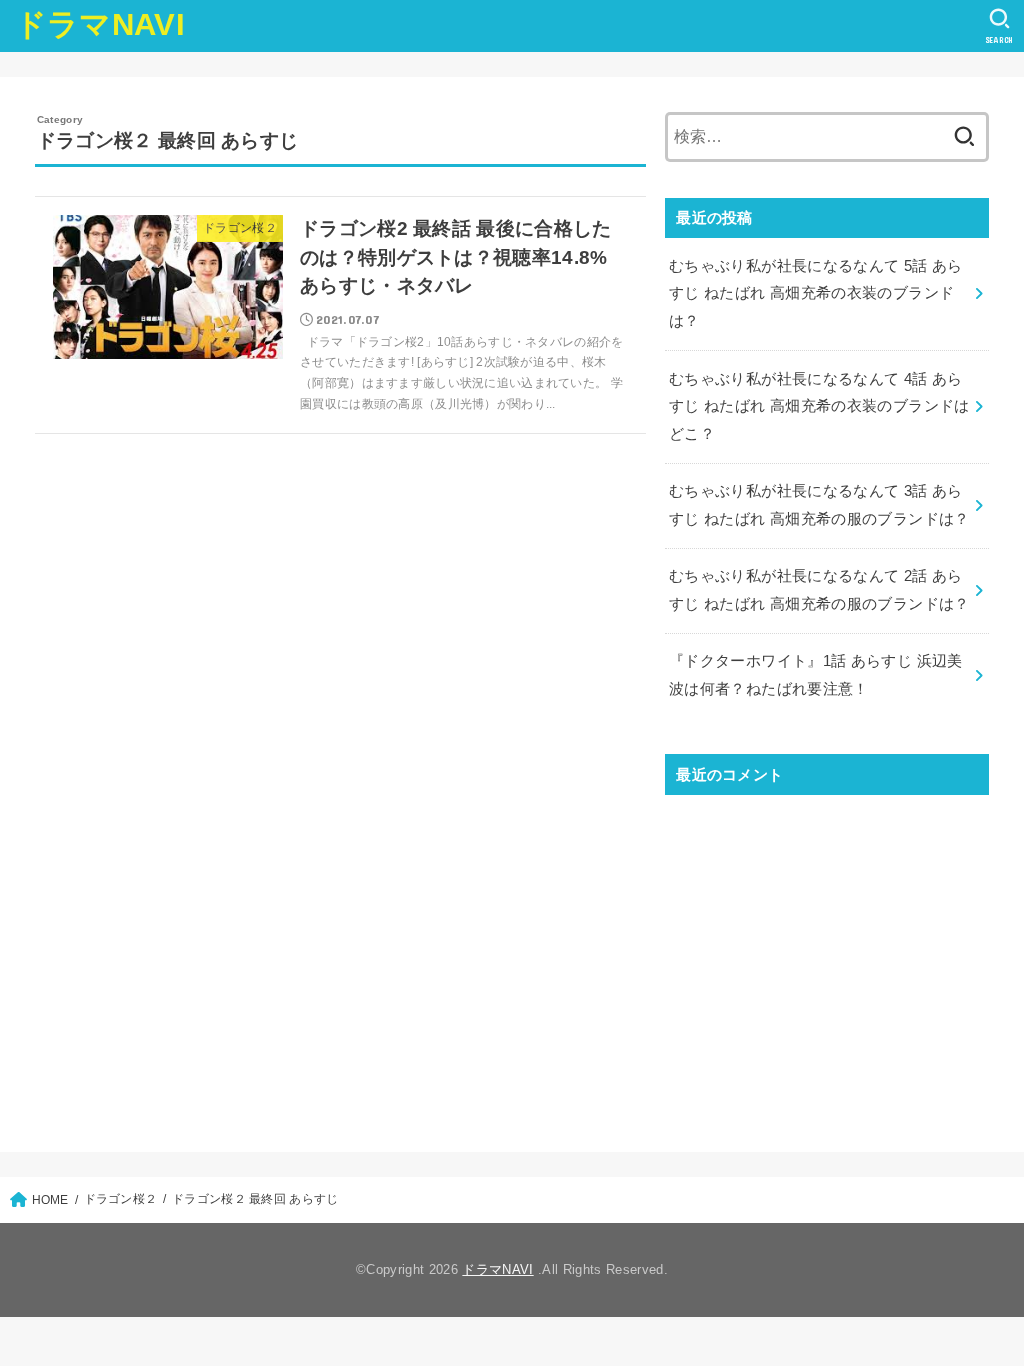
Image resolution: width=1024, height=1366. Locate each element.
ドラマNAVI (100, 24)
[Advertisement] (827, 956)
